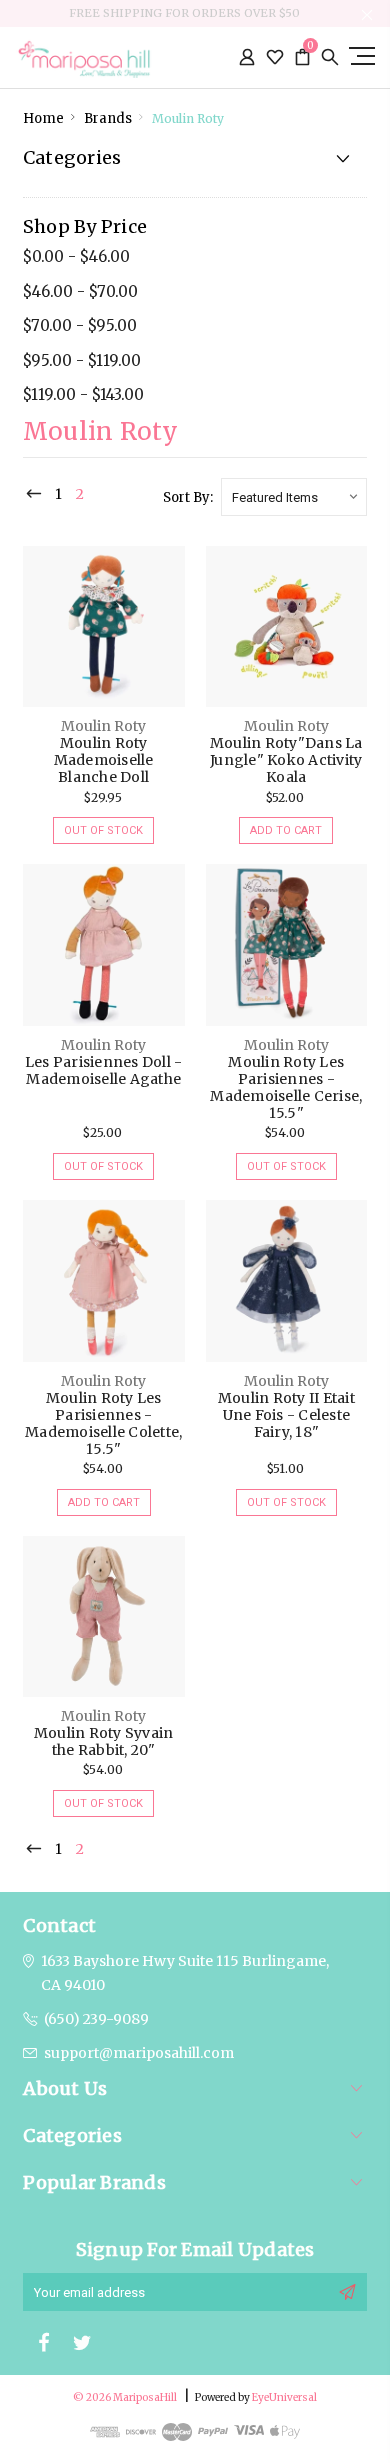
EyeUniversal (284, 2397)
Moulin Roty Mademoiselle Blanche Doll (104, 760)
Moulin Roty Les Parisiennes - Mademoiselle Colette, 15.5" (103, 1423)
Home (43, 118)
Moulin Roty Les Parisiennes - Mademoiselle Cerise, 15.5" (286, 1087)
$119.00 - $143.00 (83, 394)
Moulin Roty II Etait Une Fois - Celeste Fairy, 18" (286, 1415)
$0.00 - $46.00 (76, 256)
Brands (108, 118)
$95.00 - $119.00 (82, 360)
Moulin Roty (188, 118)
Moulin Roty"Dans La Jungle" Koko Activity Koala (286, 760)
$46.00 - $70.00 (80, 291)
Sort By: (188, 497)
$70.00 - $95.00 (80, 325)
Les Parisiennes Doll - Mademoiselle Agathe (104, 1070)
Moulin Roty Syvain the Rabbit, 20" (104, 1741)
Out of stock (103, 830)
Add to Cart (286, 830)
